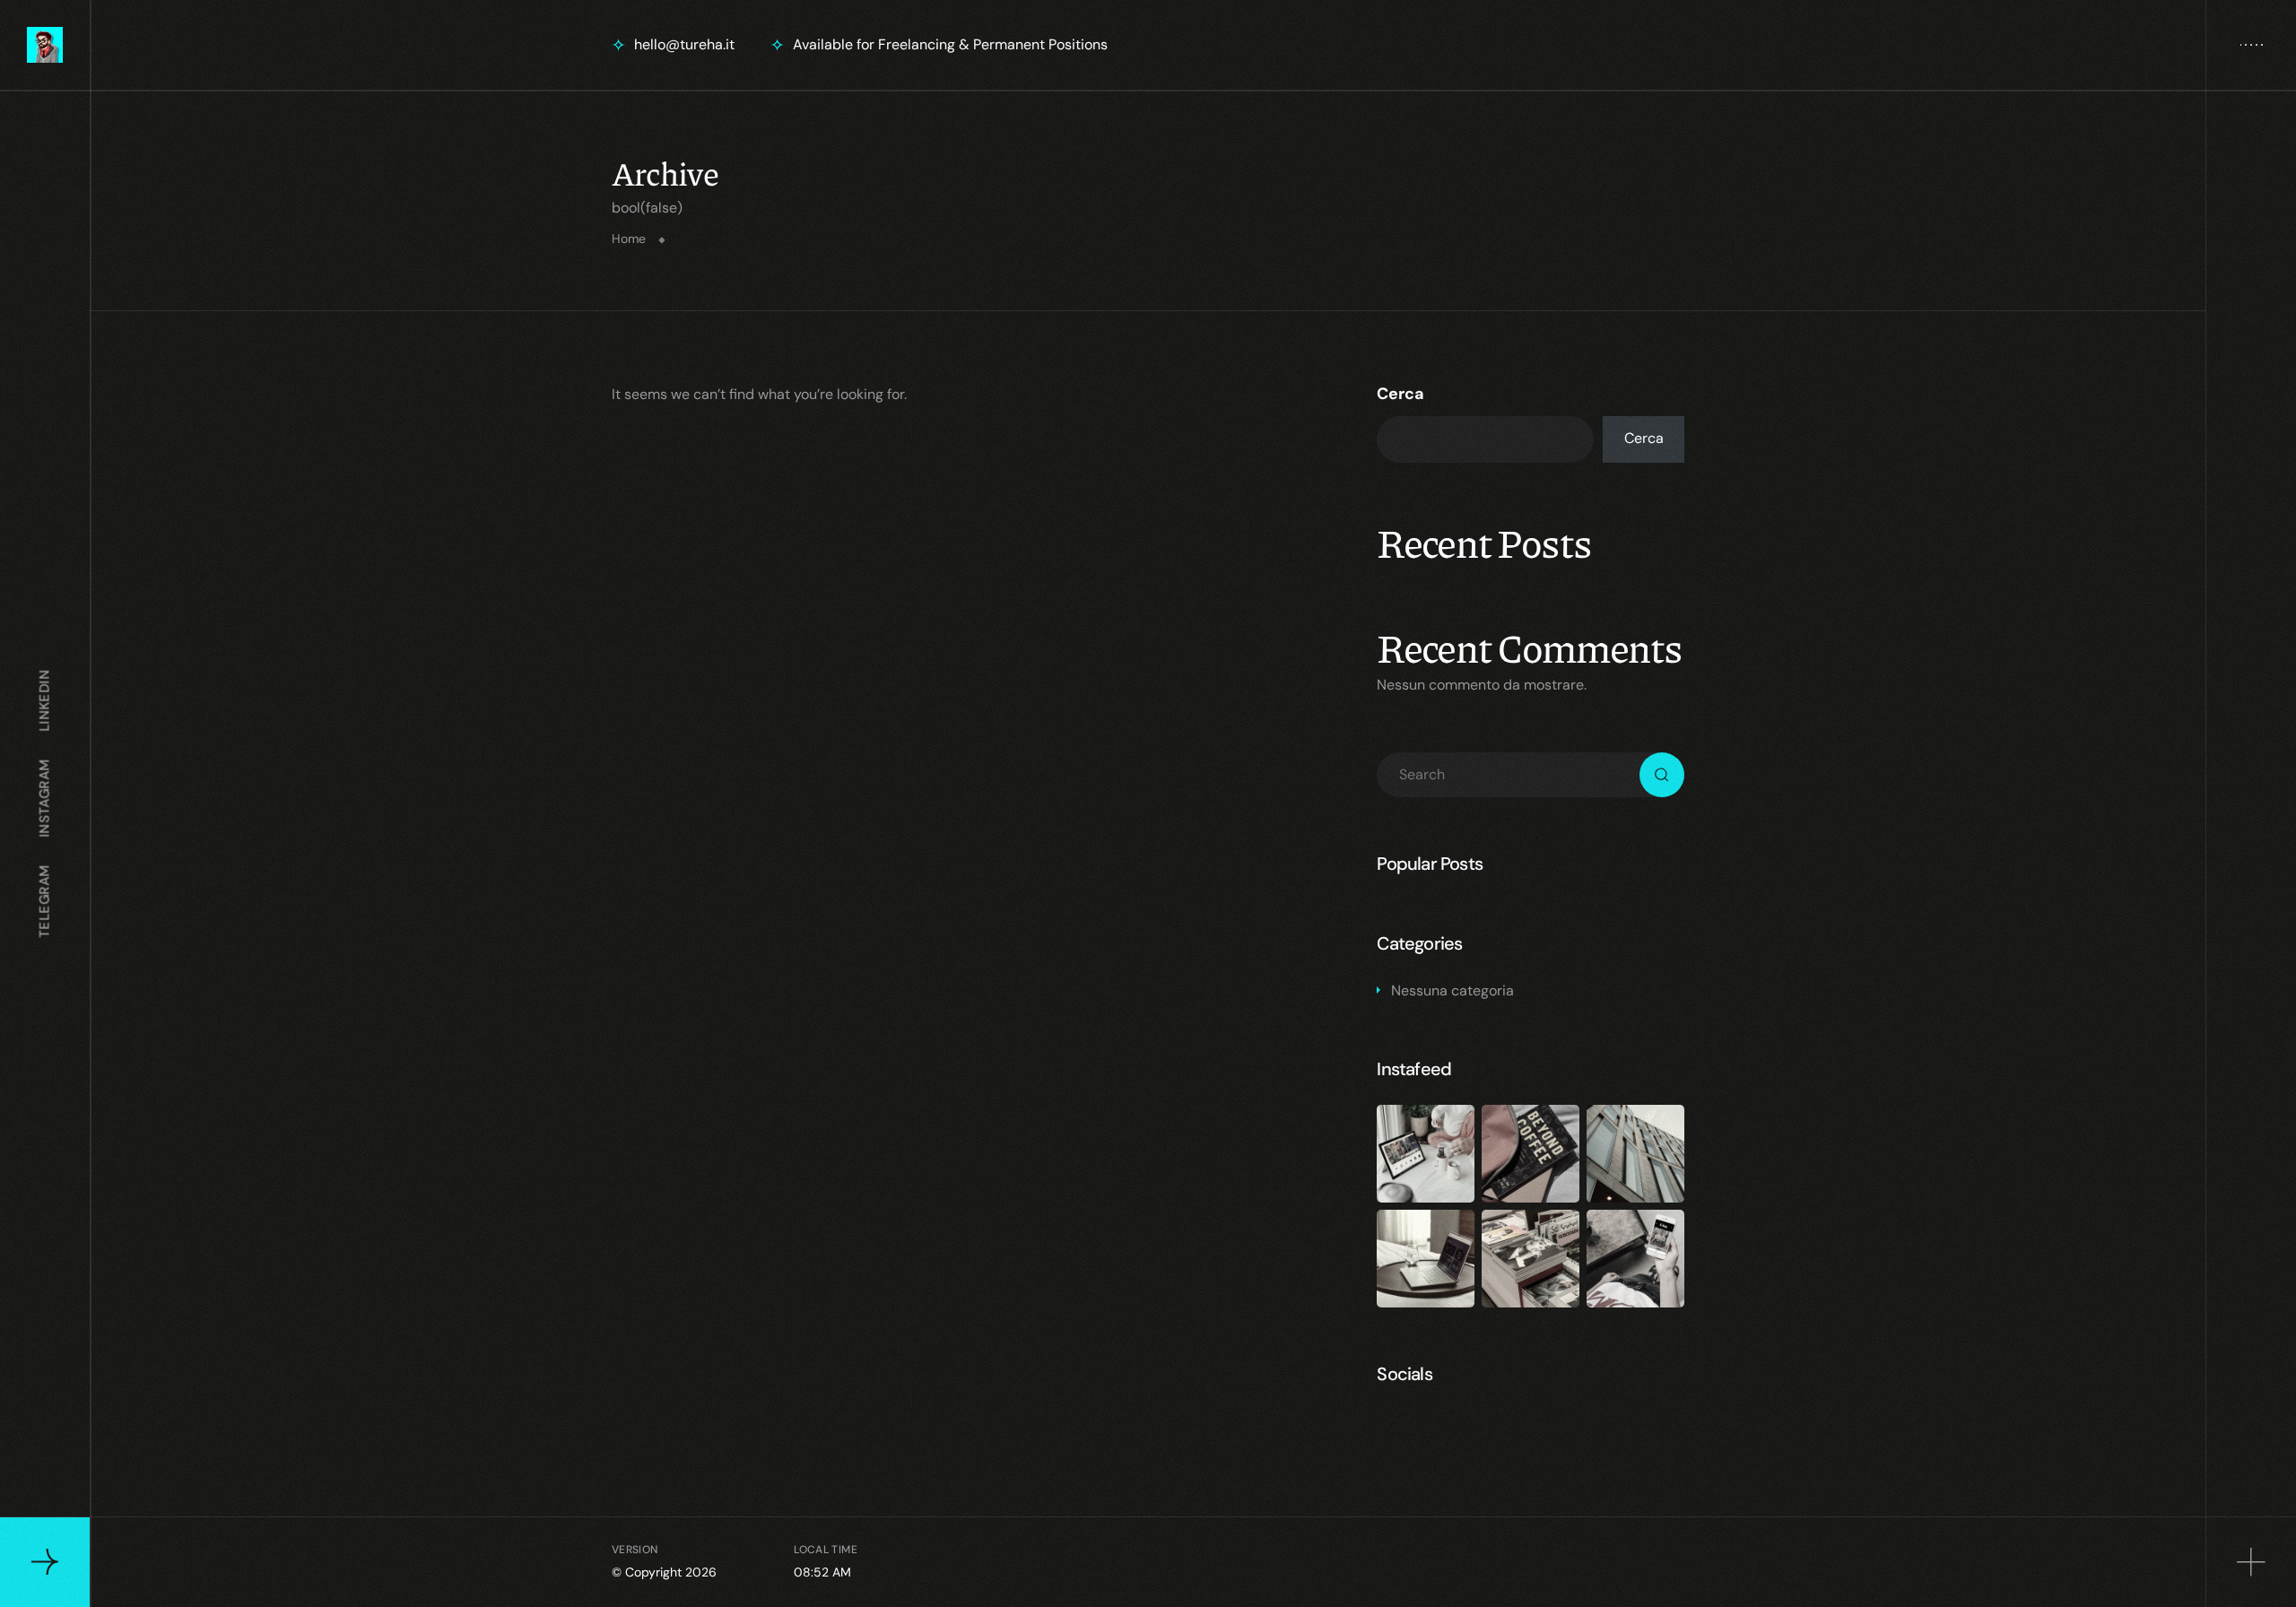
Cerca (1400, 394)
